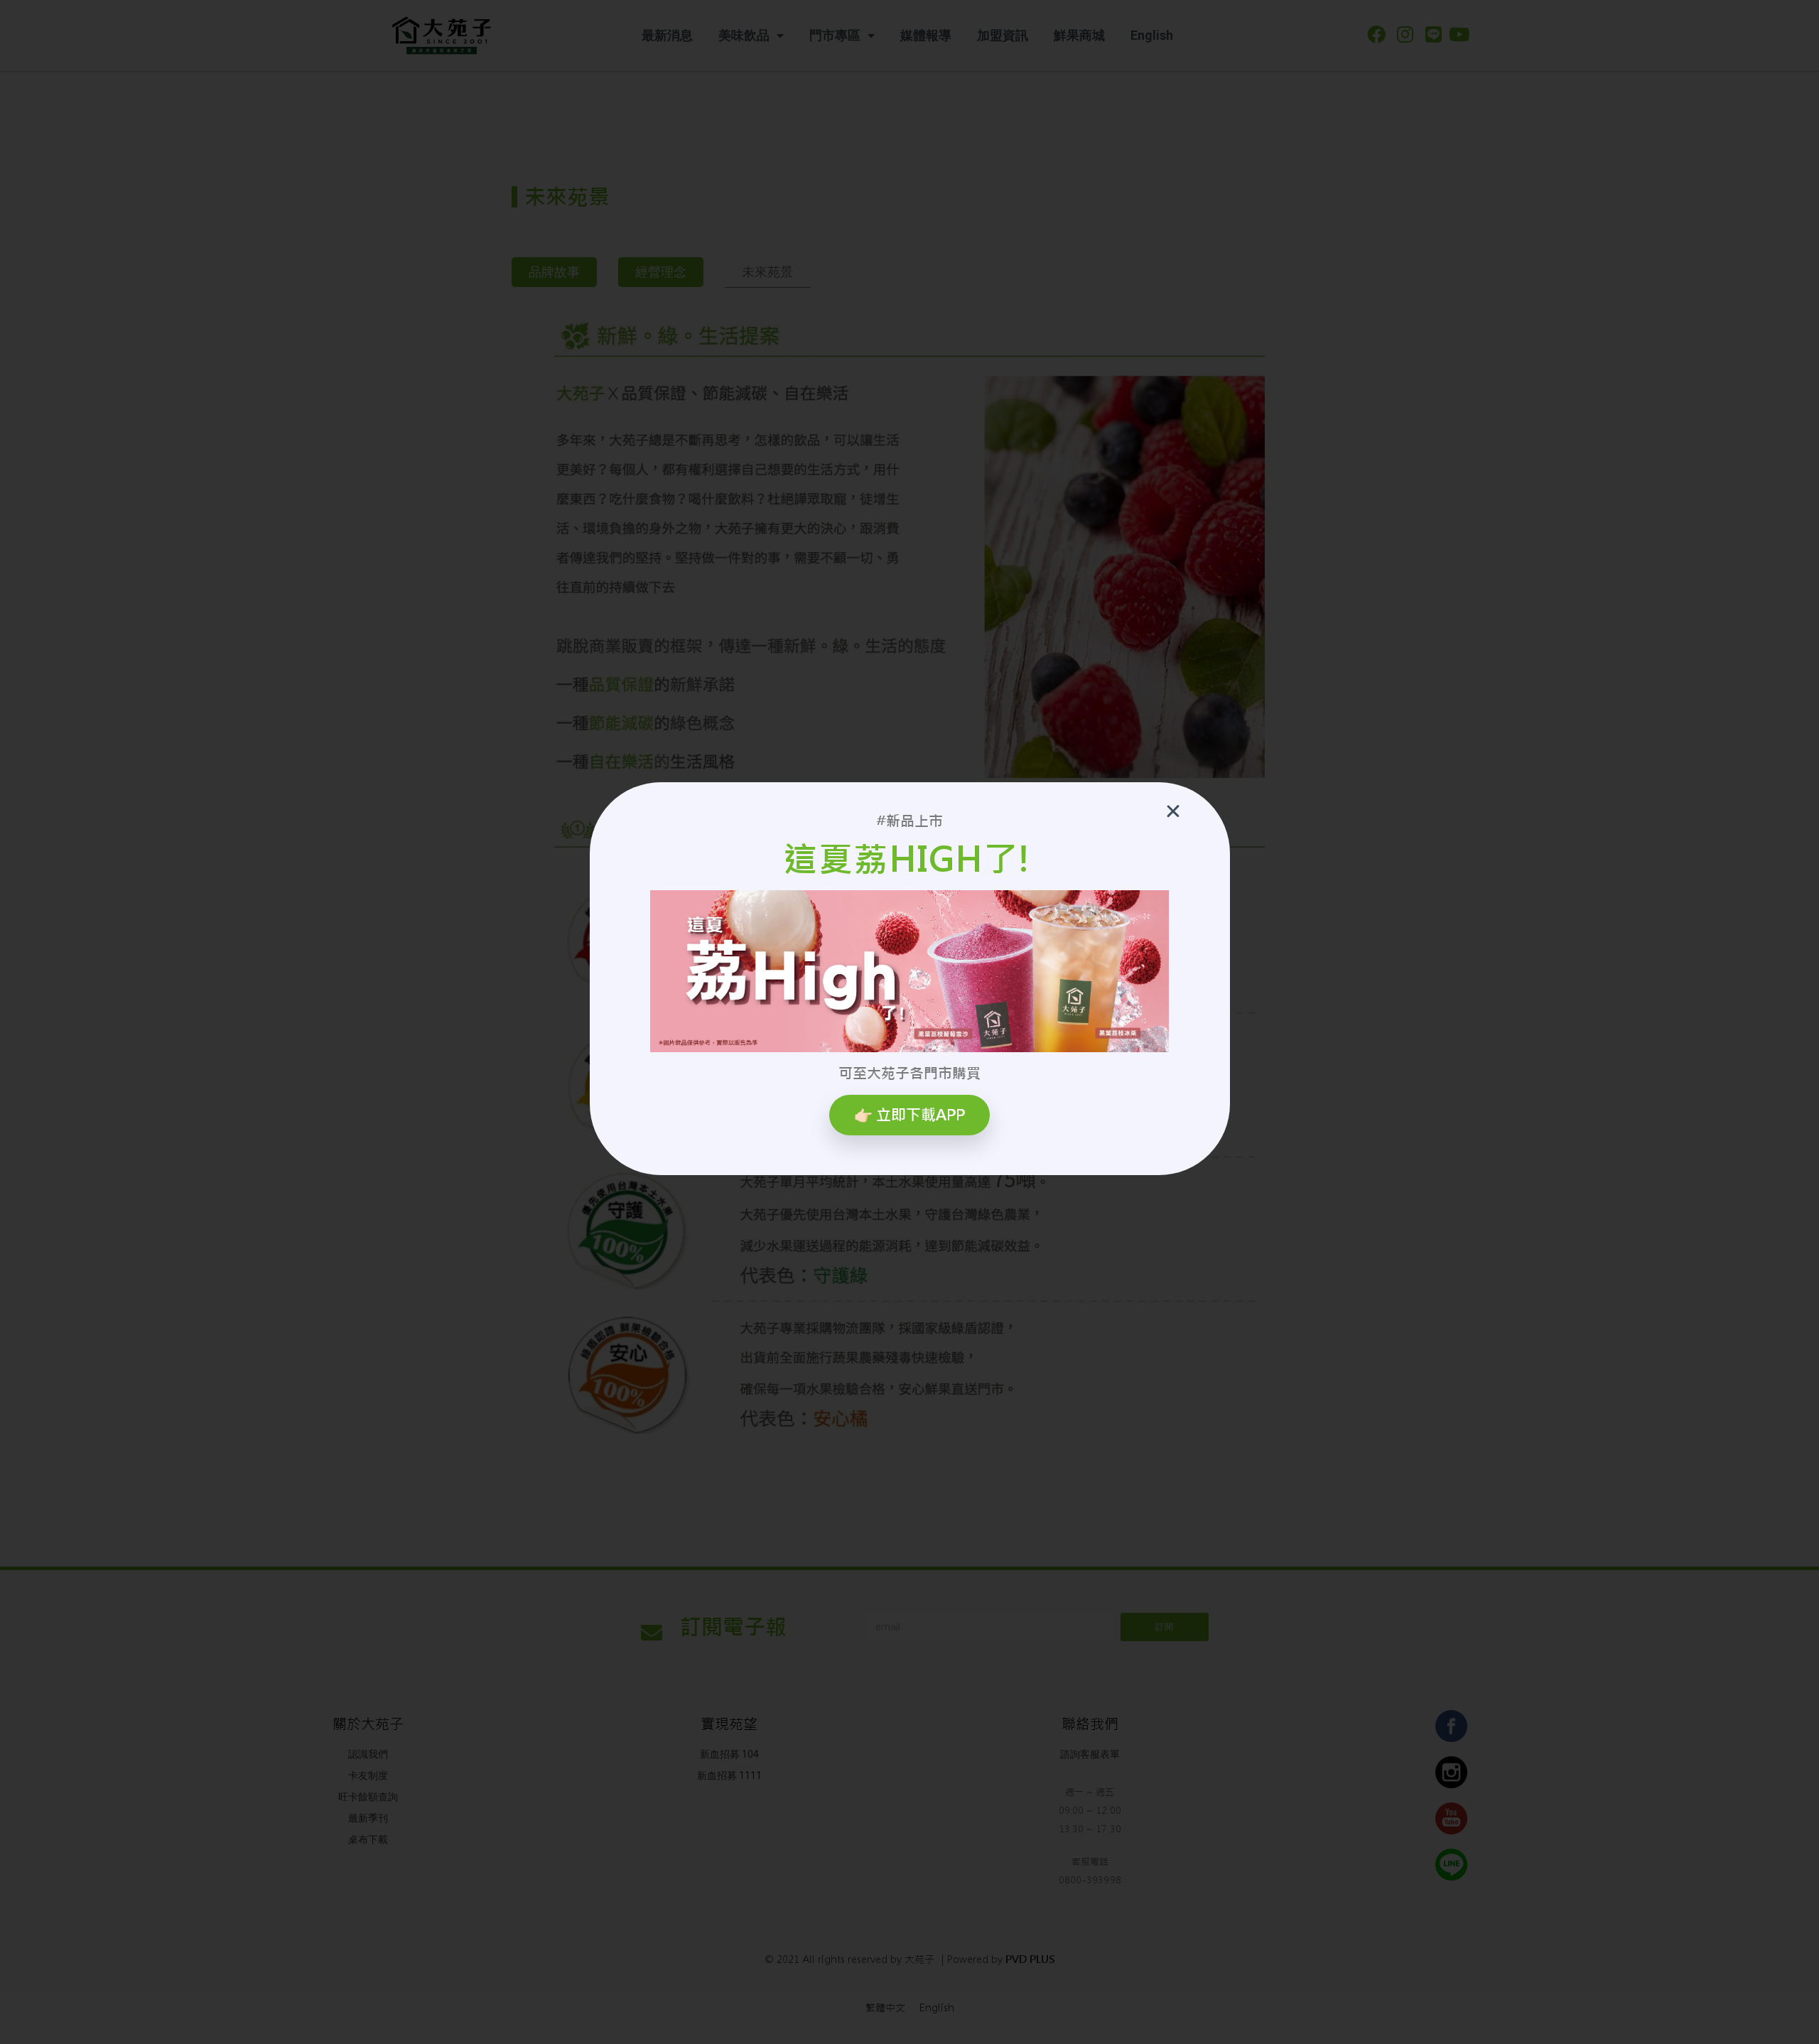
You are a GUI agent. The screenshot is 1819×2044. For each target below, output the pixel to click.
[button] (909, 1115)
